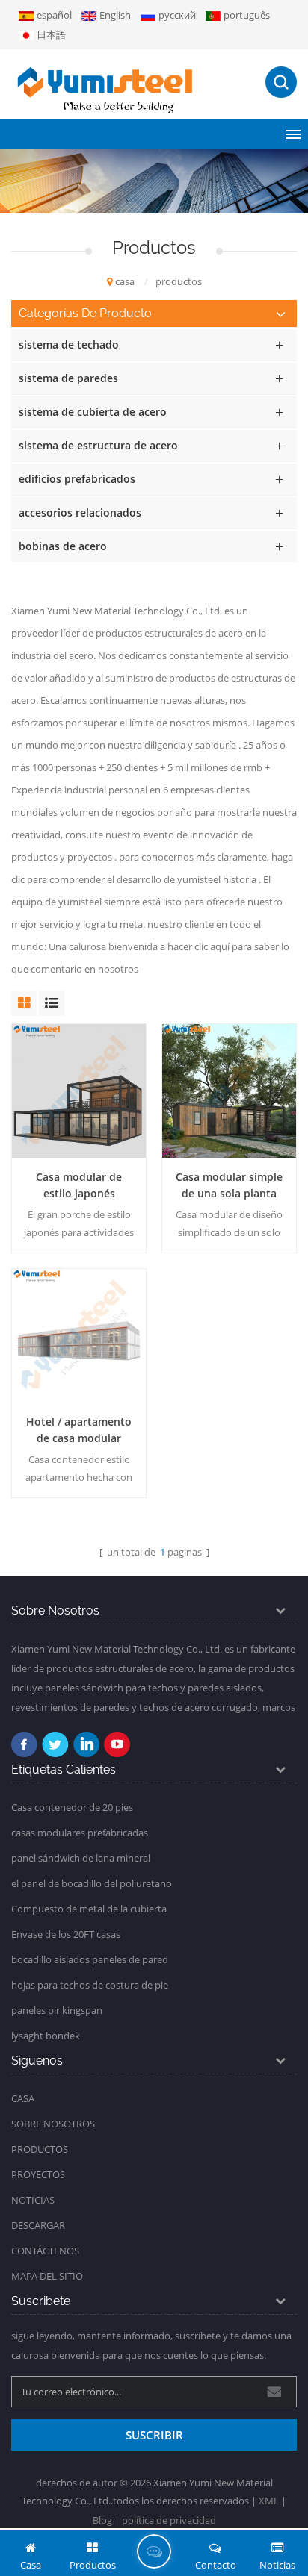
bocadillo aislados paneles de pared (90, 1959)
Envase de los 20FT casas (66, 1934)
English (115, 15)
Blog (102, 2520)
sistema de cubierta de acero (93, 412)
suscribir (154, 2435)
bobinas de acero (63, 546)
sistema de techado (69, 344)
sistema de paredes (68, 378)
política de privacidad (169, 2520)
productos (40, 2149)
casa (125, 281)
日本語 (51, 34)
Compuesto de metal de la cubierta (89, 1909)
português (247, 15)
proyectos (38, 2174)
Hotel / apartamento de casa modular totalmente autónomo (79, 1431)
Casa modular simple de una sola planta (229, 1185)
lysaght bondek (46, 2036)
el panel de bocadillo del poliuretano (92, 1883)
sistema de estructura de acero (98, 445)
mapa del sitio (47, 2276)
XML (269, 2501)
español (54, 15)
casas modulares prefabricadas (80, 1833)
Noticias (33, 2200)
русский (177, 15)
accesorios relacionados (80, 512)
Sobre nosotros (53, 2124)
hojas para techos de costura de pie (90, 1985)
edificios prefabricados (77, 479)
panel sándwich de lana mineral (81, 1858)
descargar (38, 2225)
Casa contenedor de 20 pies (72, 1807)
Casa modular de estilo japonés (79, 1185)
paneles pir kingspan (57, 2010)
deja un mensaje (154, 2551)
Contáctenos (45, 2251)
